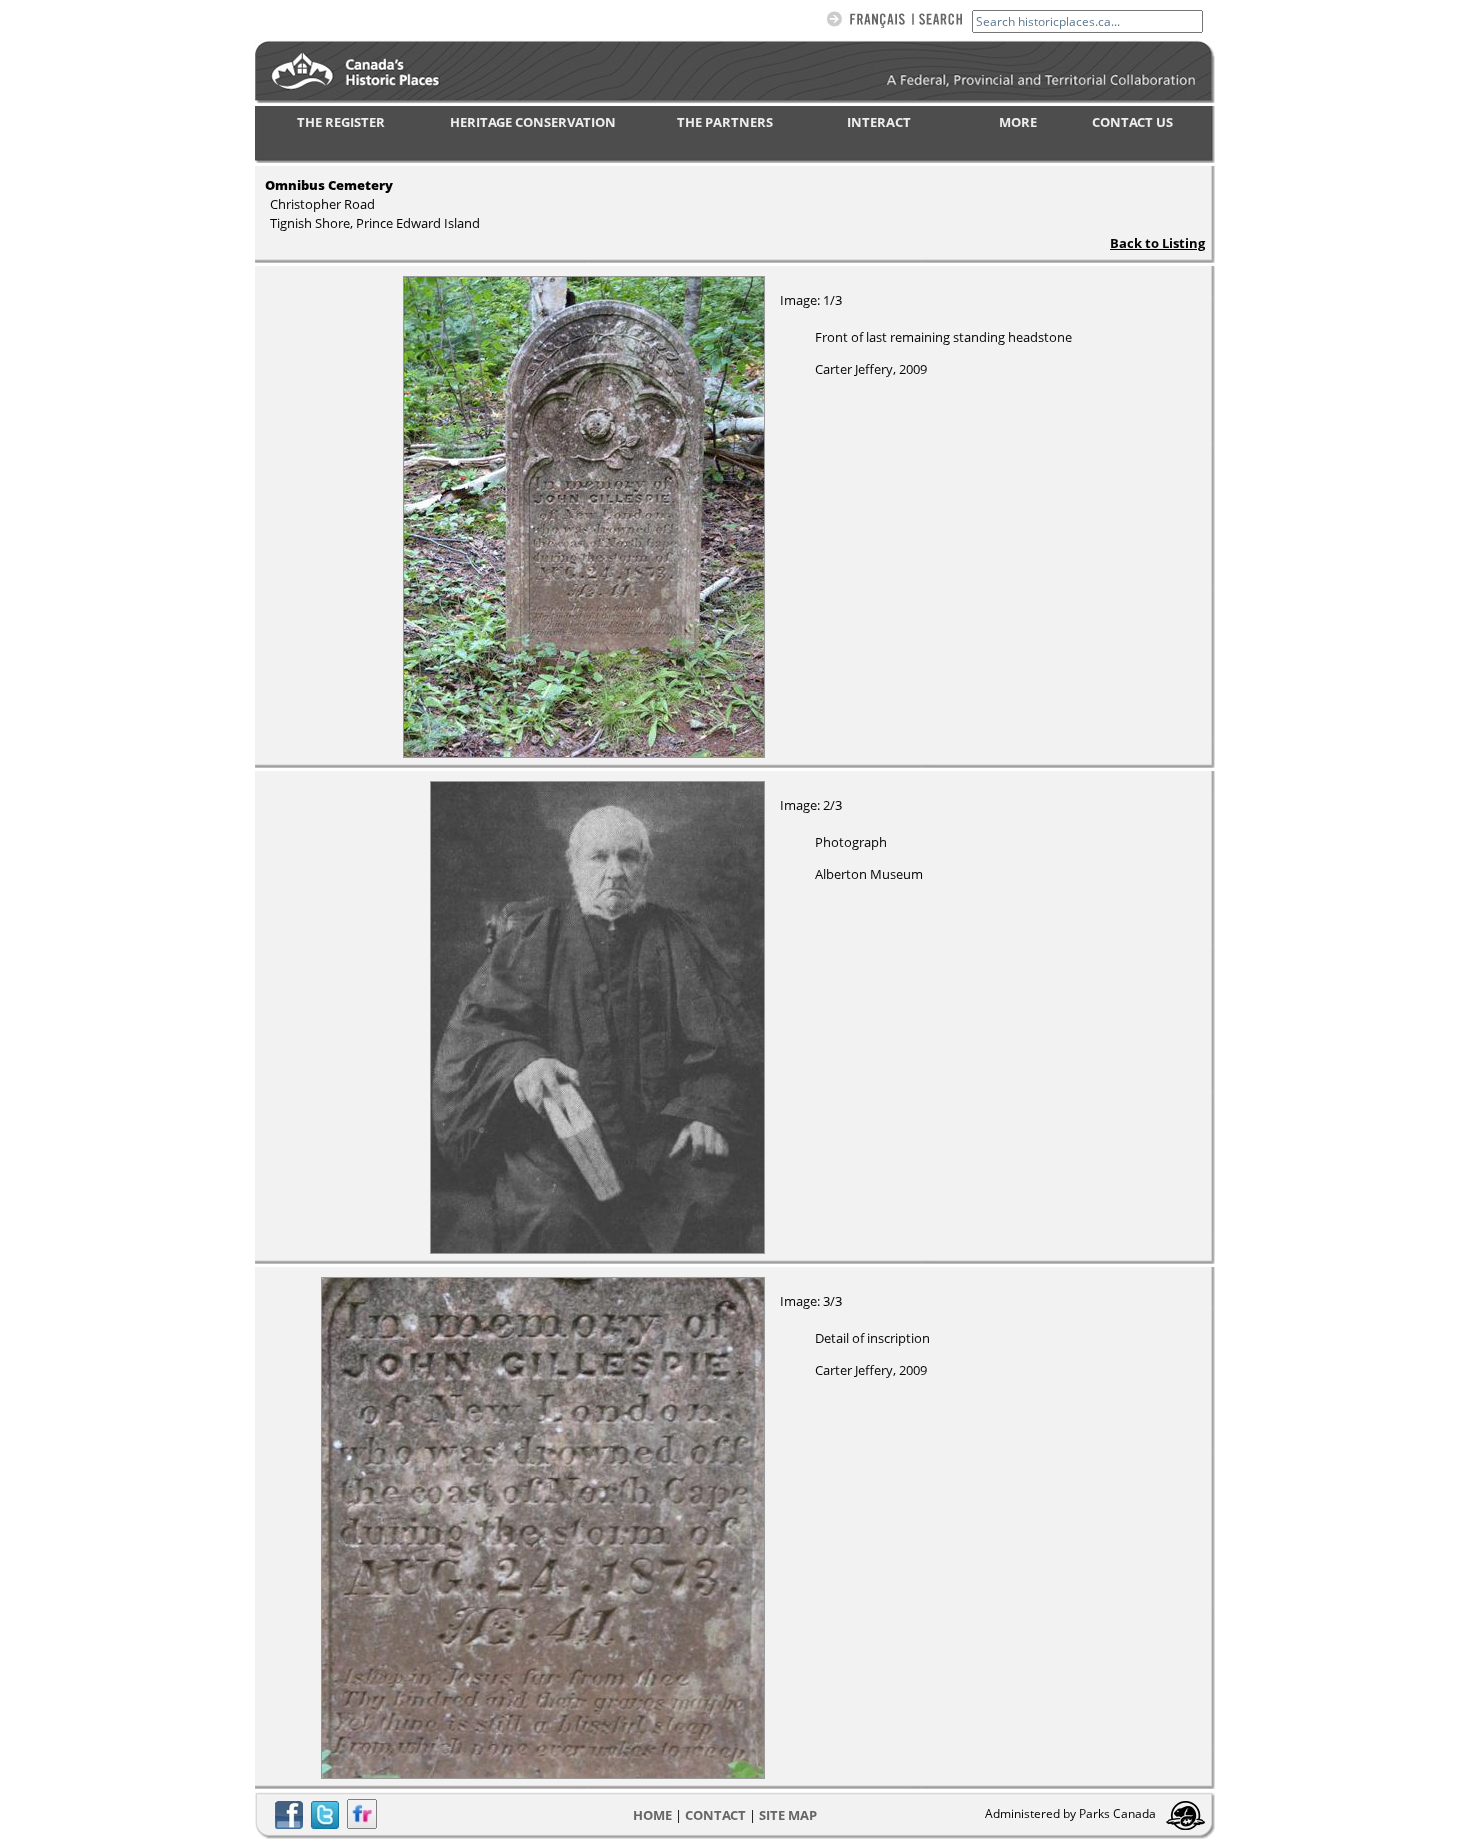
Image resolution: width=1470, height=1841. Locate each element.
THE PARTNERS (725, 122)
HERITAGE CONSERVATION (533, 122)
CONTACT (715, 1815)
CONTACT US (1132, 122)
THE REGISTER (341, 122)
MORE (1018, 122)
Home (652, 1815)
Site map (788, 1815)
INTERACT (879, 122)
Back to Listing (1157, 243)
